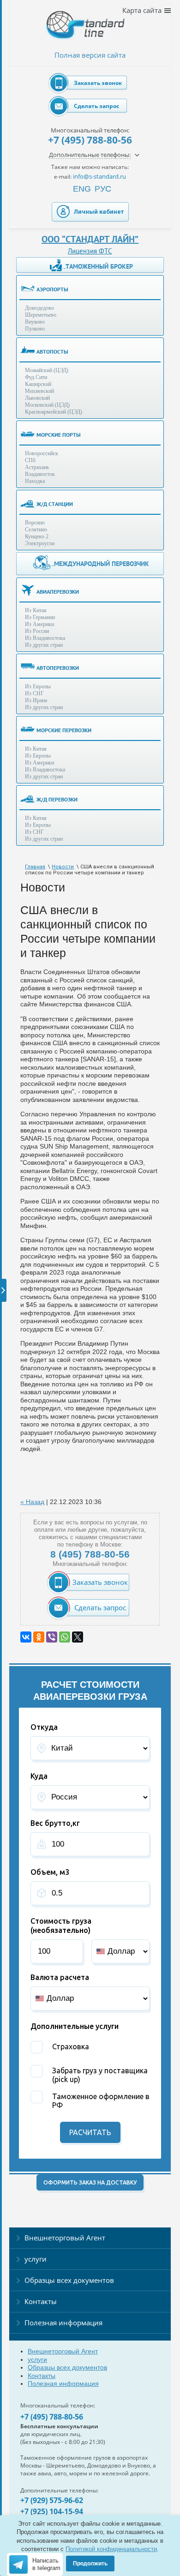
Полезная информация (63, 2323)
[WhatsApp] (65, 1637)
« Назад (32, 1502)
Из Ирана (36, 700)
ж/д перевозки (57, 799)
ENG (82, 189)
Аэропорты (52, 289)
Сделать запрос (96, 106)
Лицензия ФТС (90, 251)
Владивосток (40, 474)
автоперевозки (58, 668)
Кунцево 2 (37, 536)
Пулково (35, 329)
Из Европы (38, 686)
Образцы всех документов (69, 2280)
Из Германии (40, 617)
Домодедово (39, 308)
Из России (37, 631)
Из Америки (39, 624)
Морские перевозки (64, 730)
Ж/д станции (55, 504)
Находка (35, 481)
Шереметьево (41, 315)
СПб (30, 460)
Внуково (35, 322)
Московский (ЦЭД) (47, 405)
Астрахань (37, 467)
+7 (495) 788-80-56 (90, 140)
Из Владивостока (45, 638)
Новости (63, 867)
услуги (36, 2259)
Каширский (38, 384)
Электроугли (40, 543)
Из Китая (36, 610)
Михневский (39, 391)
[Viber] (52, 1637)
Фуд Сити (36, 377)
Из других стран (44, 645)
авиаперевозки (58, 592)
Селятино (36, 530)
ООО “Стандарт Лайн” (90, 239)
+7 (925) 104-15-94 (52, 2511)
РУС (103, 189)
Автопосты (52, 352)
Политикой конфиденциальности (111, 2549)
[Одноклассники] (39, 1637)
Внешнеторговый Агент (65, 2238)
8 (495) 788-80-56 (90, 1554)
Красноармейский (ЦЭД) (54, 412)
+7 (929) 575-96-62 (52, 2500)
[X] (78, 1637)
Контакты (41, 2301)
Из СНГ (34, 693)
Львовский (37, 398)
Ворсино (35, 523)
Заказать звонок (98, 83)
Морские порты (59, 435)
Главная (35, 867)
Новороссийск (42, 453)
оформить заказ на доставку (90, 2182)
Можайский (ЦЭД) (47, 370)
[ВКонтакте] (26, 1637)
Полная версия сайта (90, 55)
